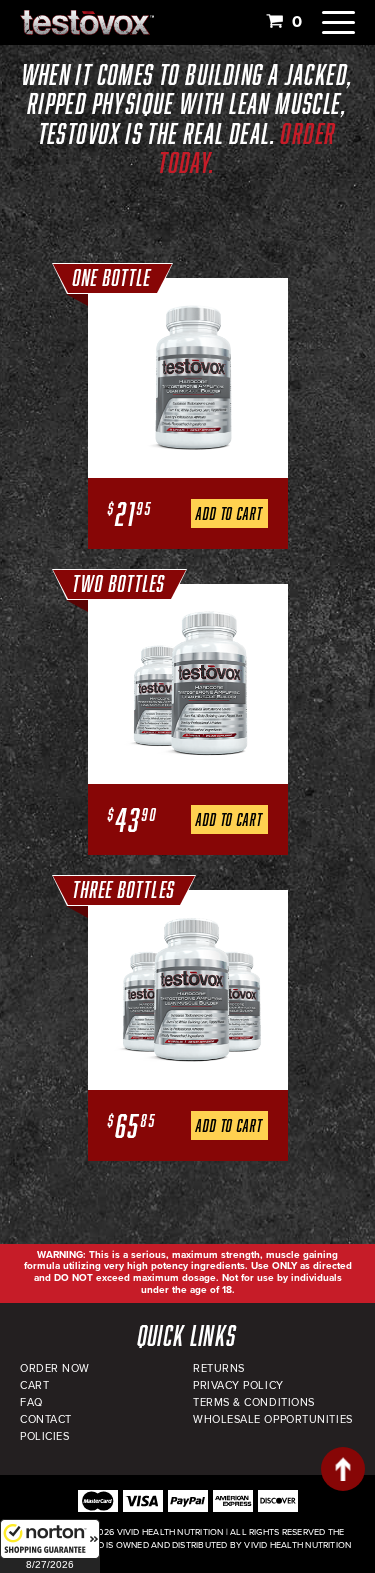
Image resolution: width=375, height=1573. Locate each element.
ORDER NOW (55, 1368)
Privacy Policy (238, 1385)
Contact (46, 1419)
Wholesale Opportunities (273, 1419)
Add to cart (229, 513)
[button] (50, 1546)
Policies (44, 1436)
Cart (34, 1385)
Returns (219, 1368)
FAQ (31, 1402)
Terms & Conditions (254, 1402)
